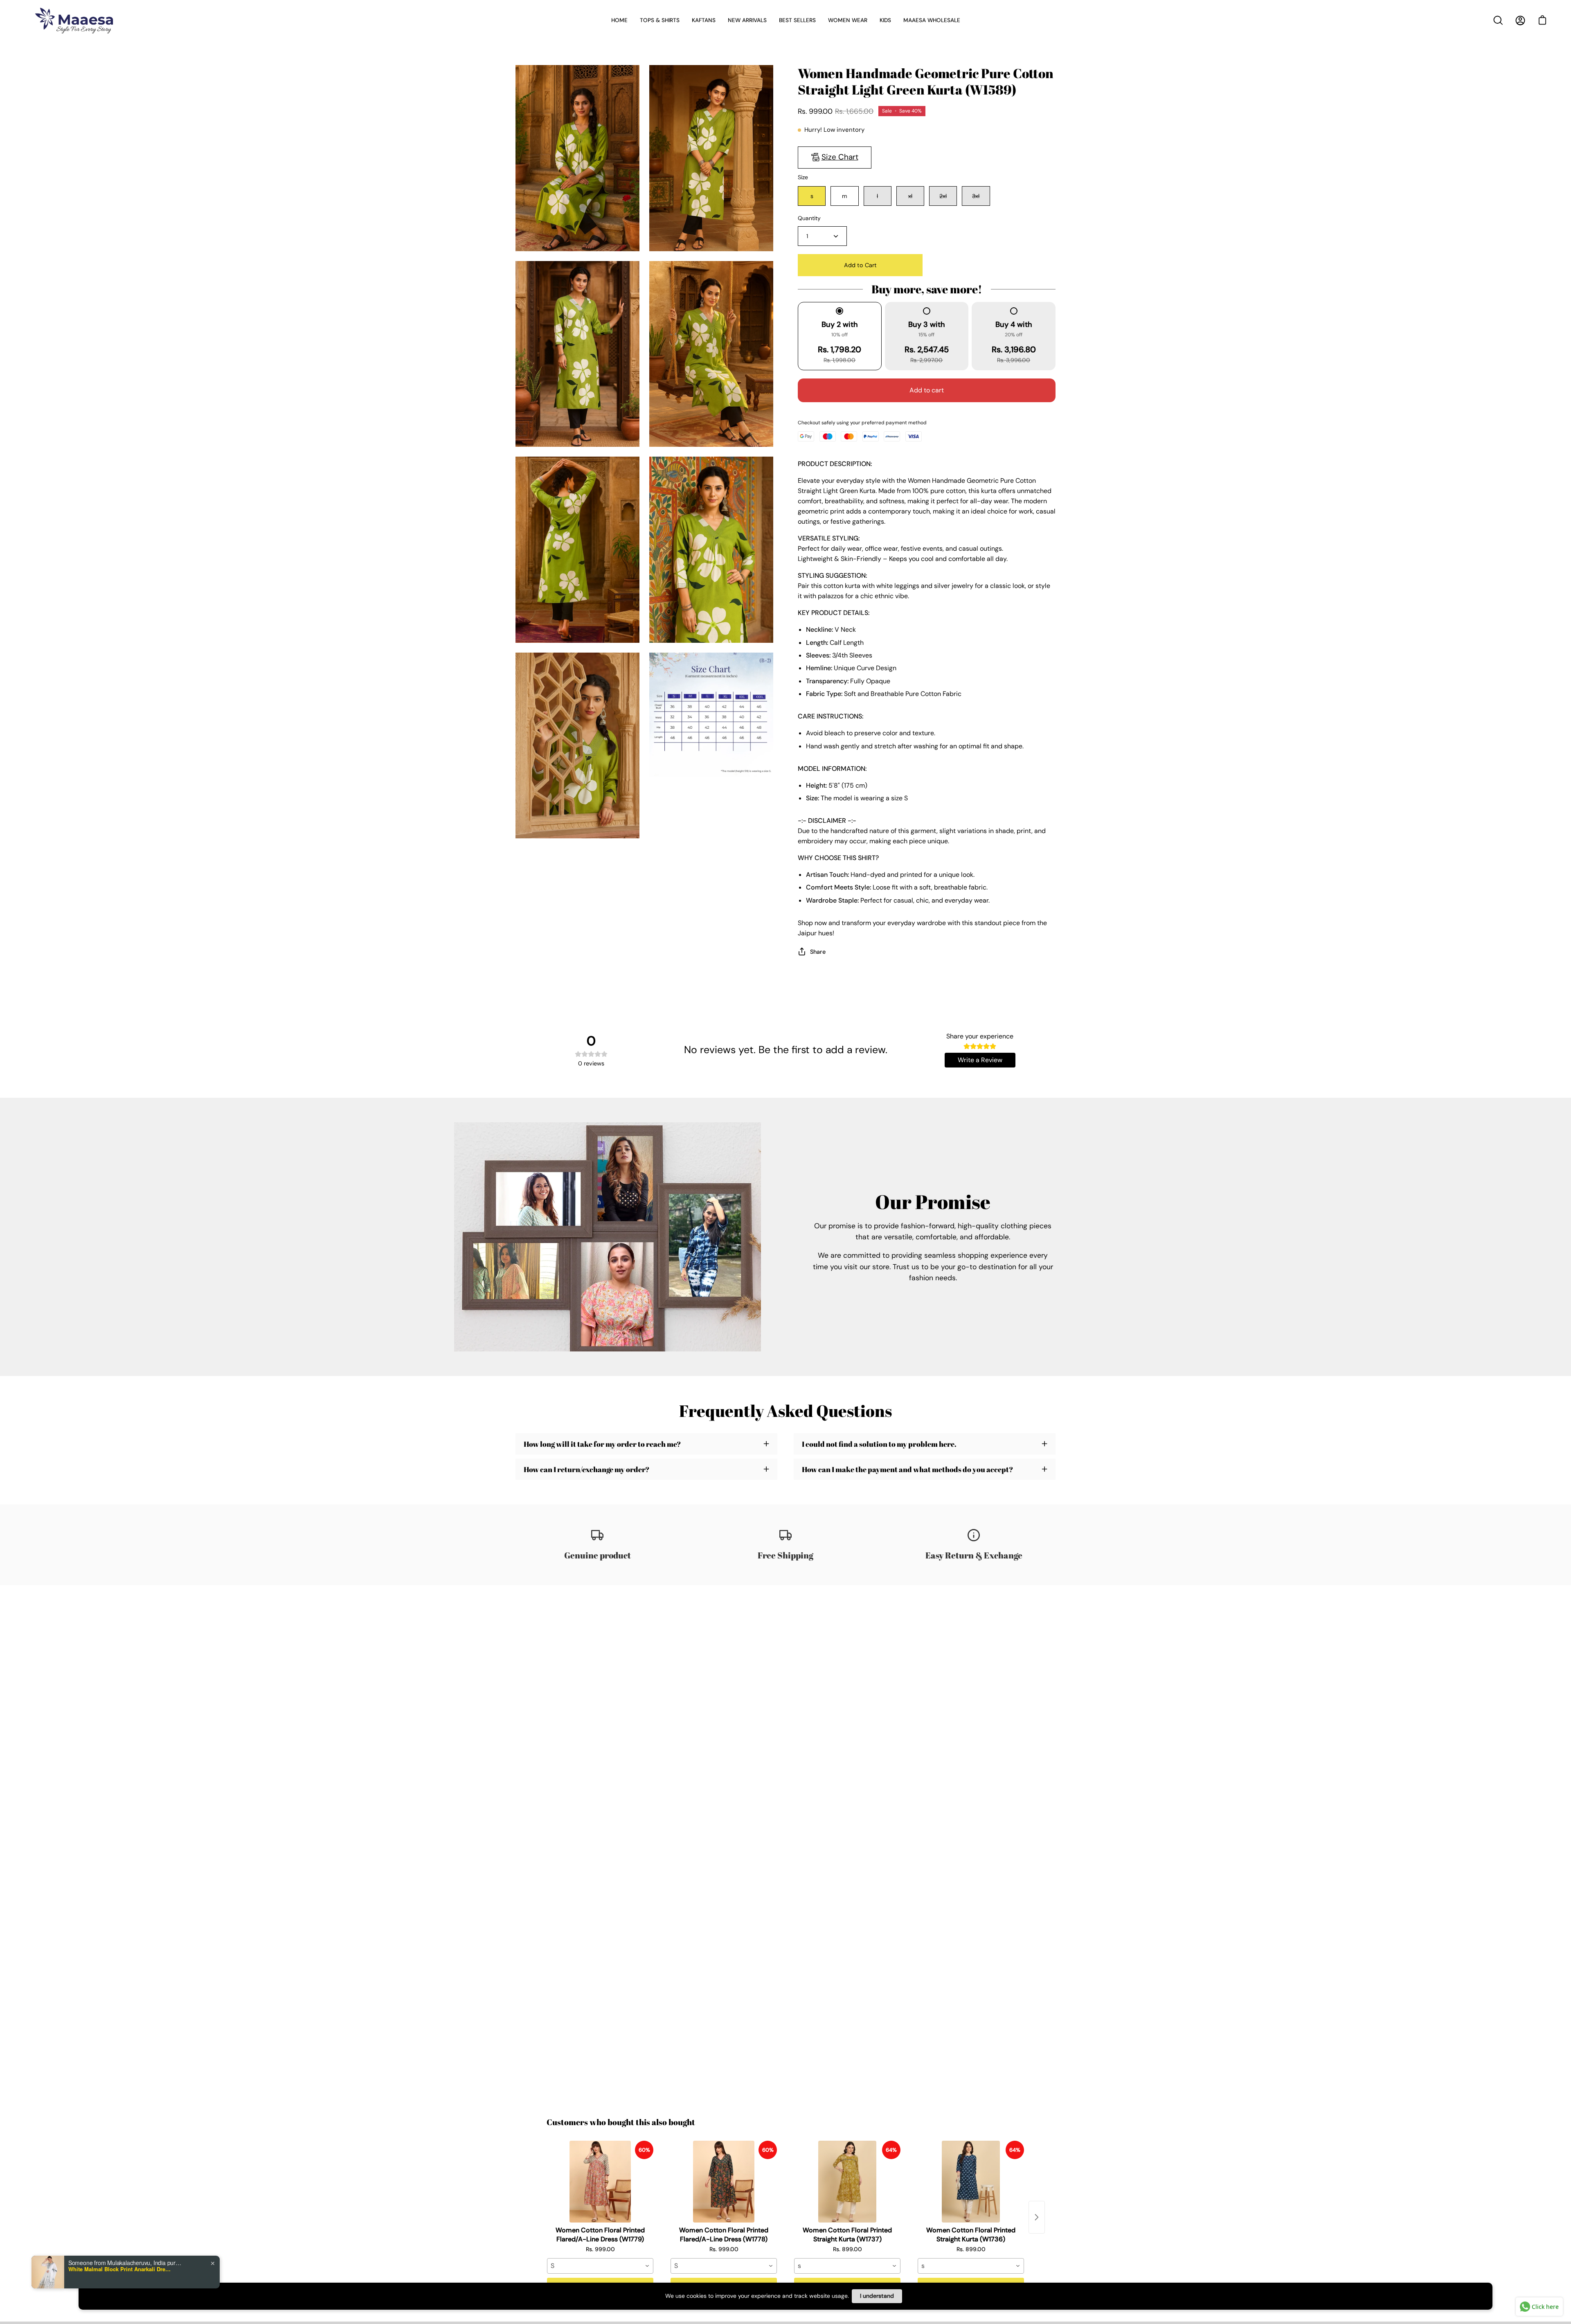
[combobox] (600, 2266)
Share (818, 952)
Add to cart (927, 390)
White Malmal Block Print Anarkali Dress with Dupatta (119, 2269)
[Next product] (1037, 2217)
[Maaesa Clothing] (76, 20)
